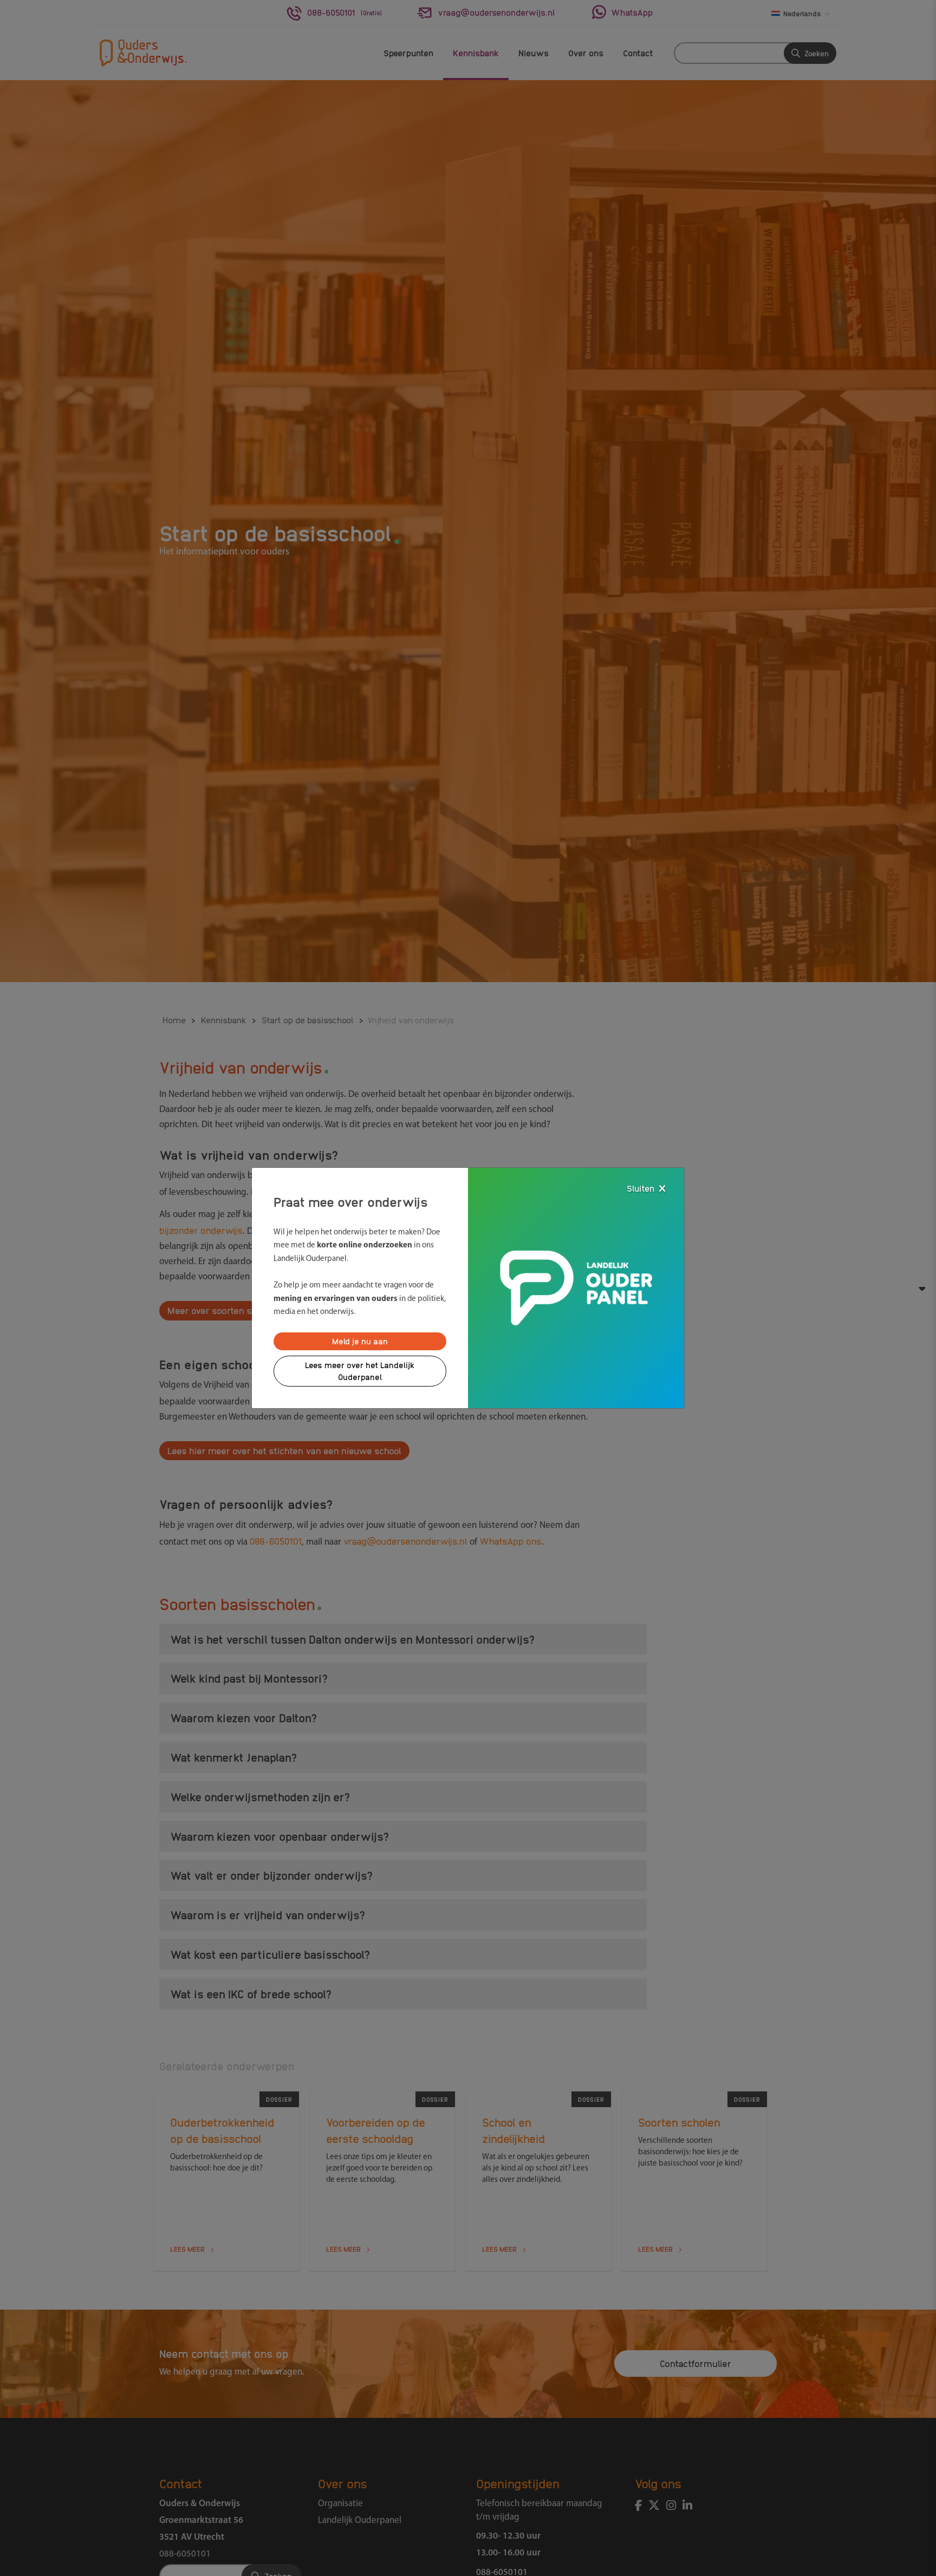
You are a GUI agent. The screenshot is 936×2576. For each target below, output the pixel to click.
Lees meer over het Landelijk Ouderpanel (360, 1371)
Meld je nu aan (360, 1341)
